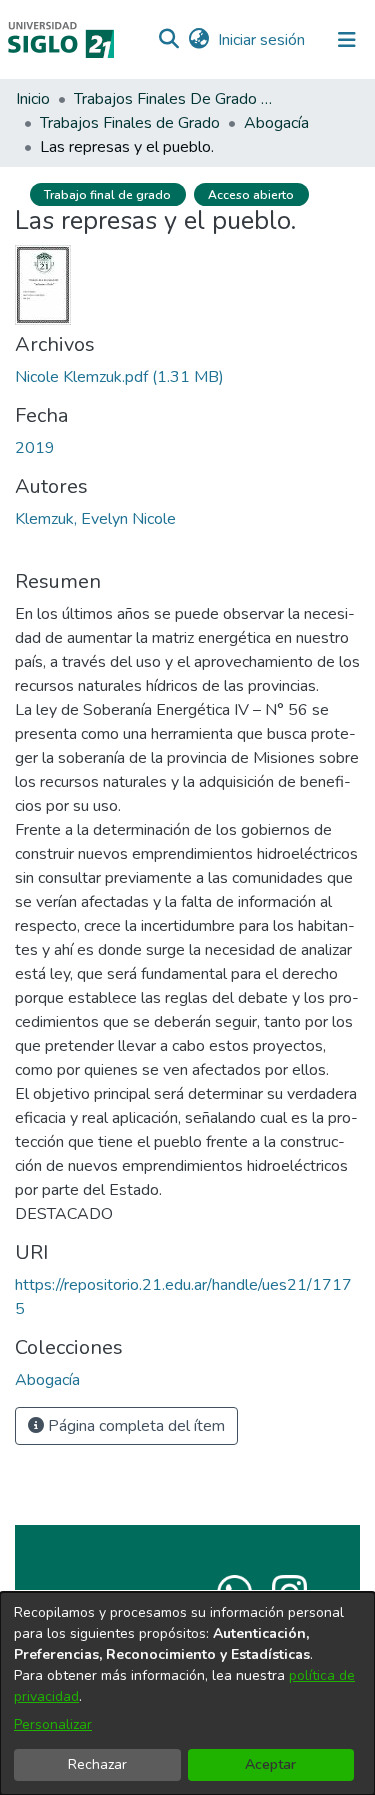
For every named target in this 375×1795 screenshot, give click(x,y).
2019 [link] (35, 448)
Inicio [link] (33, 99)
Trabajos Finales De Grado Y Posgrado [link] (174, 99)
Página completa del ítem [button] (134, 1426)
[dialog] (187, 1693)
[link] (119, 377)
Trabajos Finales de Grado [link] (130, 123)
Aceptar (270, 1764)
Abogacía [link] (276, 123)
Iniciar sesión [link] (262, 40)
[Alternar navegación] (347, 40)
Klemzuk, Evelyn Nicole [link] (95, 519)
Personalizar (53, 1724)
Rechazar (97, 1764)
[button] (168, 40)
